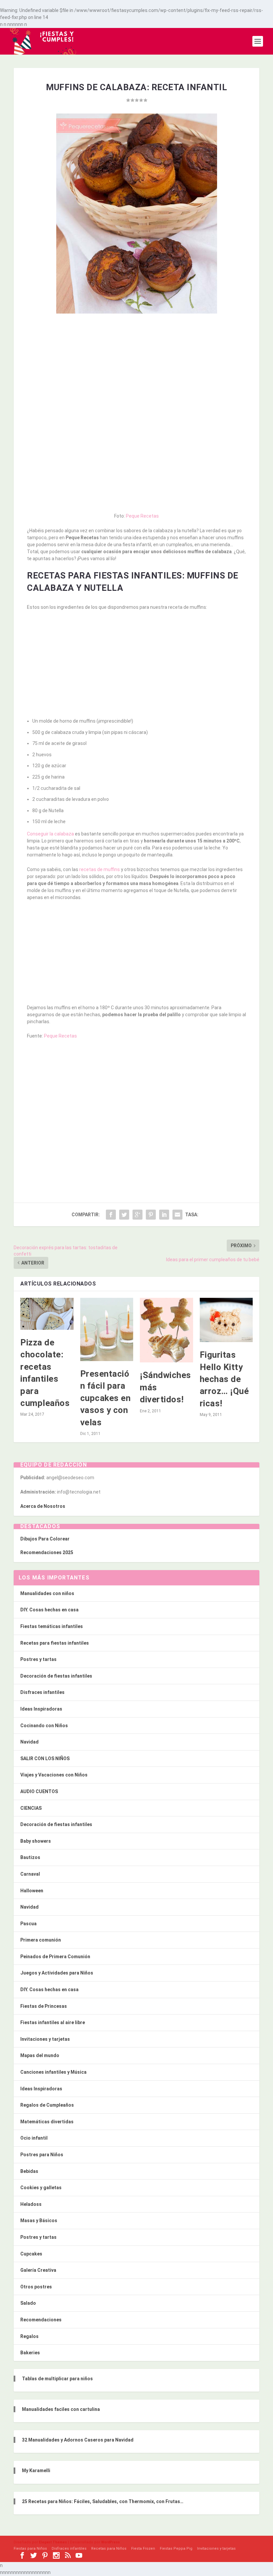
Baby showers (36, 1841)
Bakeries (30, 2353)
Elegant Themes (53, 2542)
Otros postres (36, 2287)
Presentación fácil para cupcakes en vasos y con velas (106, 1398)
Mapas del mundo (40, 2055)
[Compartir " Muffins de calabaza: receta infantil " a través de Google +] (137, 1215)
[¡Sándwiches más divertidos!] (166, 1330)
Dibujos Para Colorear (45, 1539)
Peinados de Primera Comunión (55, 1957)
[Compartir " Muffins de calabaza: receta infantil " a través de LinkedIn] (164, 1215)
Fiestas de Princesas (44, 2006)
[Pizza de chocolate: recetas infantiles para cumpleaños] (47, 1314)
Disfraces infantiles (42, 1692)
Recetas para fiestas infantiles (55, 1643)
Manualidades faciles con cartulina (61, 2409)
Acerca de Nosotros (43, 1506)
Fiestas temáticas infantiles (52, 1626)
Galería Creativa (38, 2270)
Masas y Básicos (39, 2221)
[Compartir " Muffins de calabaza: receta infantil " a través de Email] (177, 1215)
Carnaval (30, 1874)
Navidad (29, 1742)
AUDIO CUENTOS (39, 1791)
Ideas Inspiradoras (41, 1709)
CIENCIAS (31, 1808)
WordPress (111, 2542)
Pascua (28, 1924)
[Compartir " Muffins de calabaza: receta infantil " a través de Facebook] (111, 1215)
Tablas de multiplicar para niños (57, 2379)
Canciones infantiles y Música (53, 2072)
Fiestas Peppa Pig (176, 2549)
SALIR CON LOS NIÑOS (45, 1758)
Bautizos (30, 1857)
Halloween (32, 1891)
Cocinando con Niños (44, 1726)
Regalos (29, 2336)
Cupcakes (31, 2254)
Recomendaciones (41, 2320)
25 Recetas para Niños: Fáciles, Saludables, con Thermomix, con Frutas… (103, 2501)
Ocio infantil (34, 2138)
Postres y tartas (38, 1659)
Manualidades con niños (47, 1593)
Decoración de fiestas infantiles (56, 1676)
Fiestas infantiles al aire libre (53, 2022)
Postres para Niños (42, 2155)
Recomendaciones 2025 (47, 1552)
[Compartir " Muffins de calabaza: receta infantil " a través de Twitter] (124, 1215)
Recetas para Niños (109, 2549)
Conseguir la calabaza (50, 834)
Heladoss (31, 2204)
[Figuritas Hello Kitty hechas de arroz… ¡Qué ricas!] (226, 1320)
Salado (28, 2303)
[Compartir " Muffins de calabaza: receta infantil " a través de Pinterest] (151, 1215)
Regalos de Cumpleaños (47, 2105)
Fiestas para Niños (30, 2549)
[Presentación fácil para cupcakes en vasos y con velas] (107, 1329)
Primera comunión (41, 1940)
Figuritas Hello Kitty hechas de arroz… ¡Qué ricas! (224, 1379)
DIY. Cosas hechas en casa (49, 1610)
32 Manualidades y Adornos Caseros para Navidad (78, 2440)
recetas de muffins (100, 869)
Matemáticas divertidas (47, 2122)
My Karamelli (36, 2470)
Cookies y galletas (41, 2188)
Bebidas (29, 2171)
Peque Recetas (142, 516)
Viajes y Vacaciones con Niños (54, 1775)
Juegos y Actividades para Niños (57, 1973)
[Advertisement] (136, 367)
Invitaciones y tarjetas (45, 2039)
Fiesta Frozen (143, 2549)
